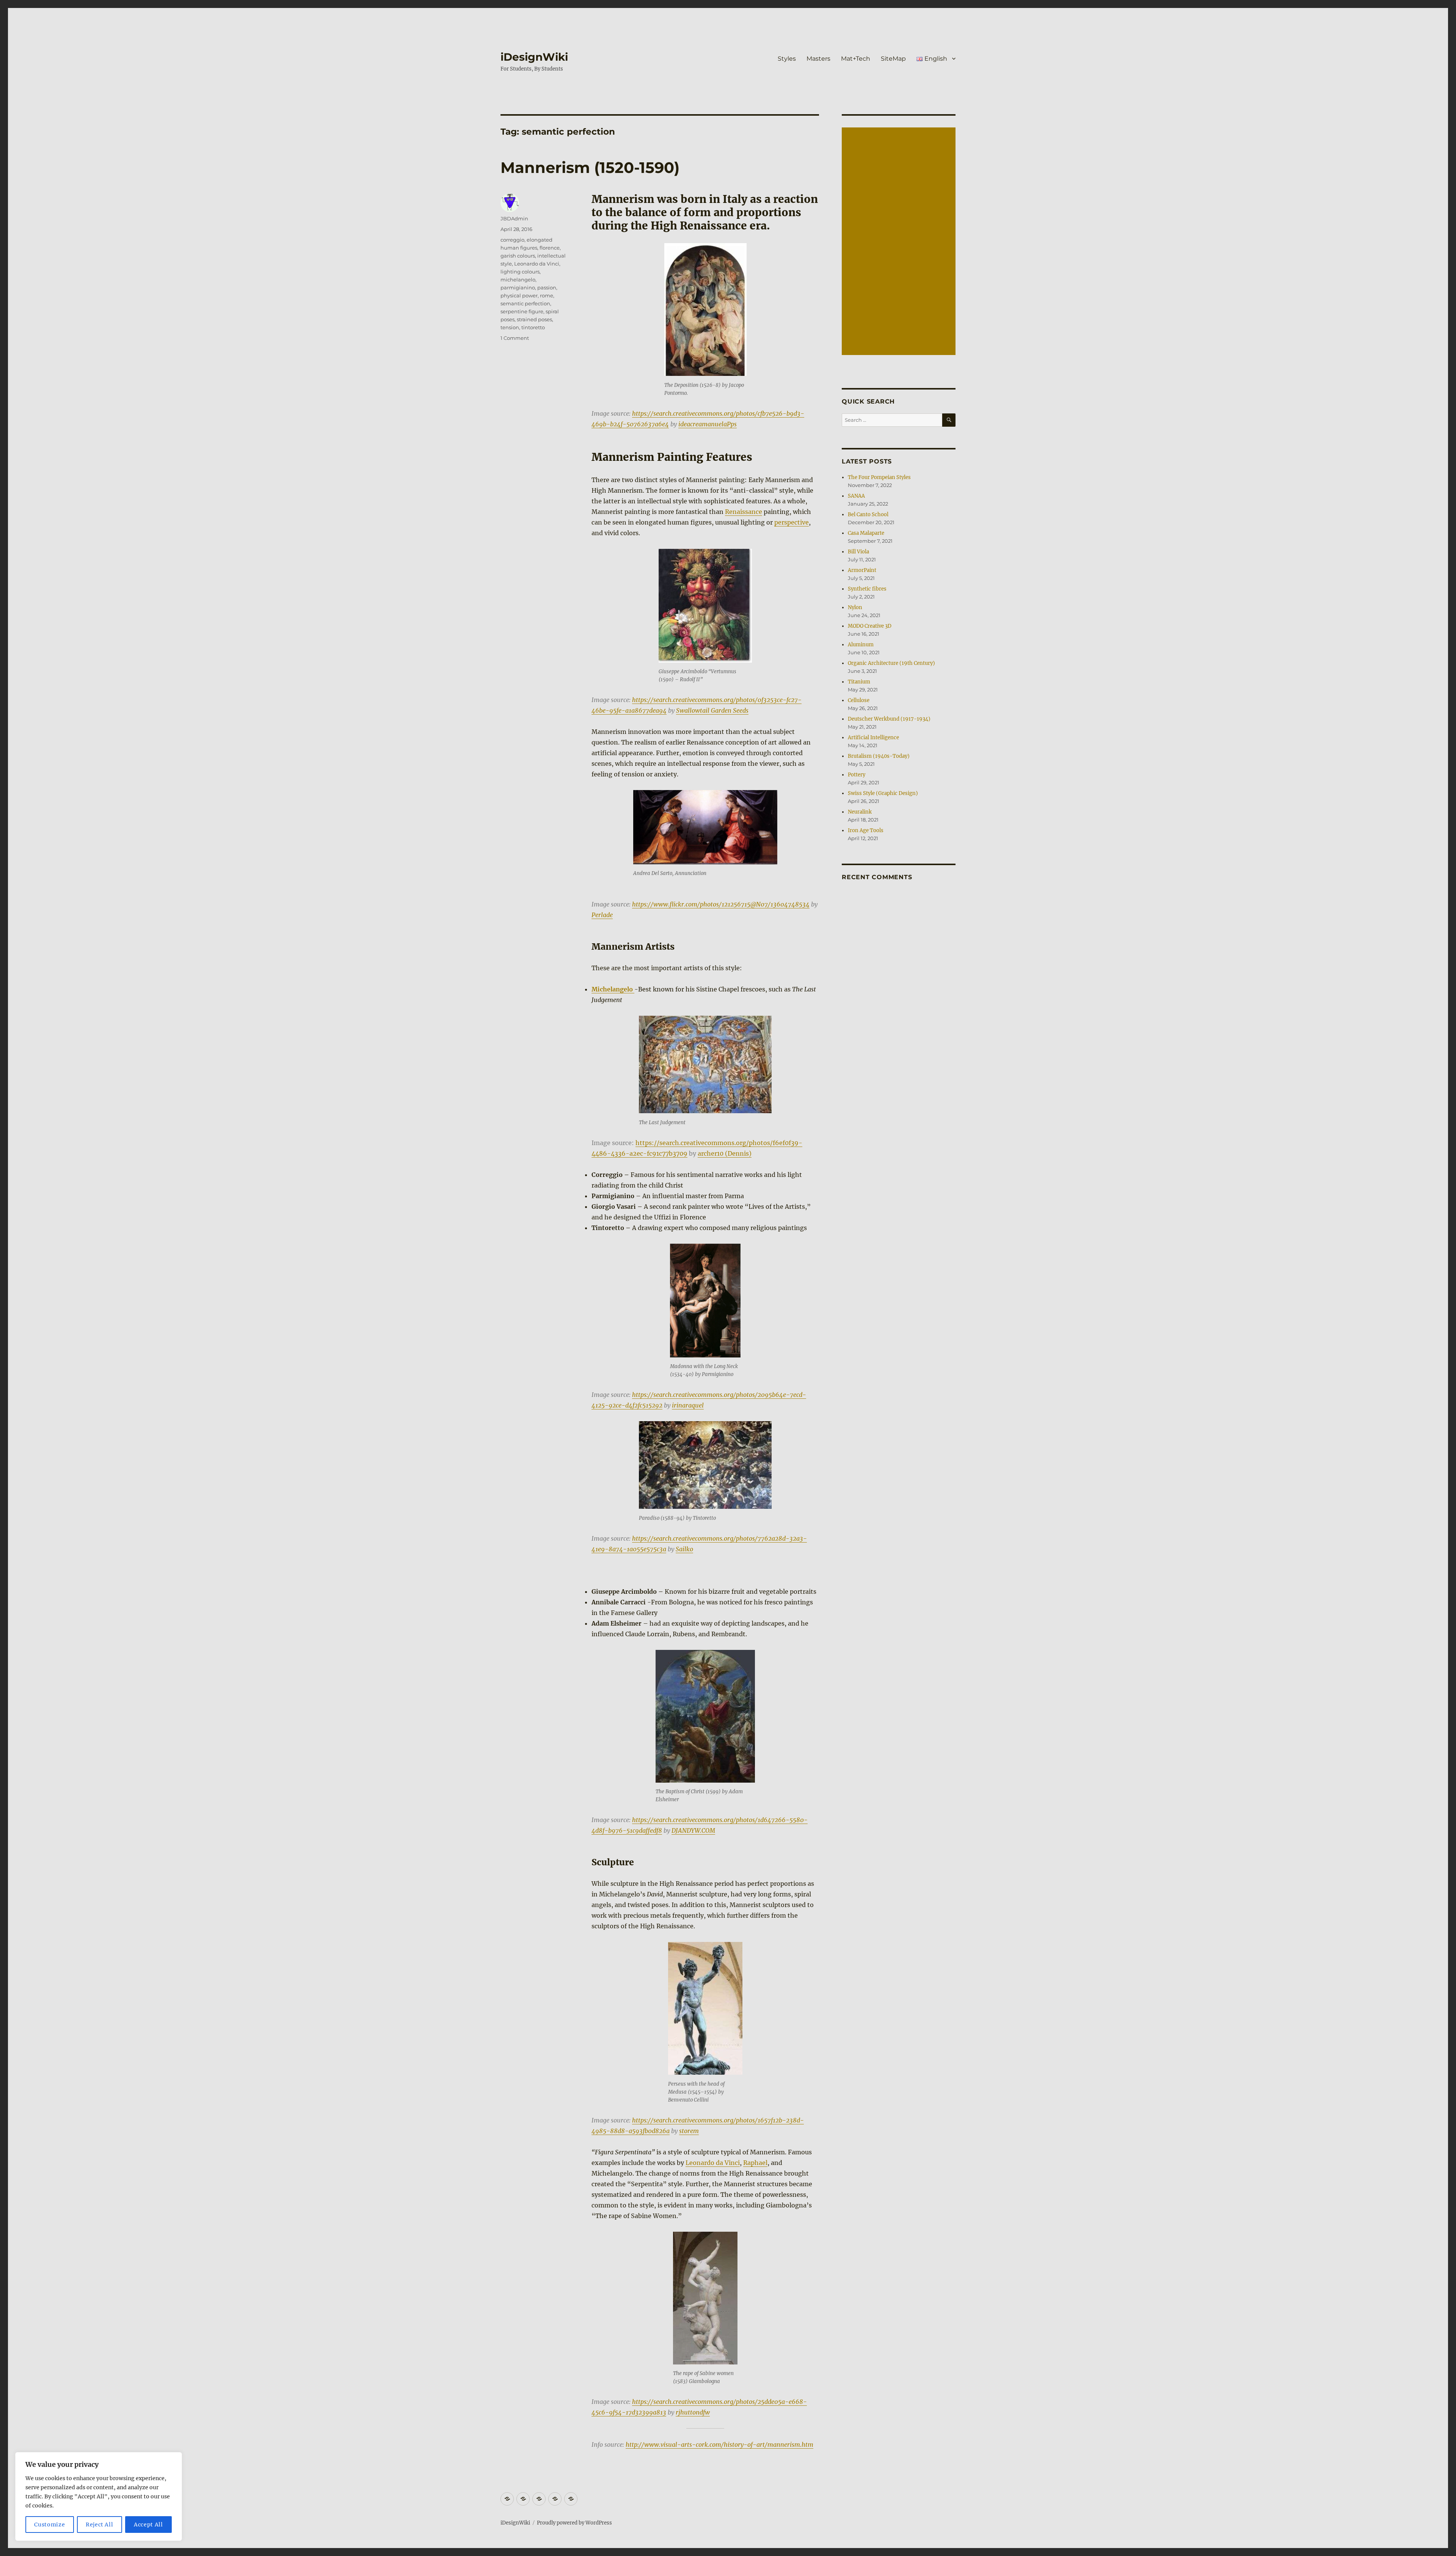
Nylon (855, 607)
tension (510, 327)
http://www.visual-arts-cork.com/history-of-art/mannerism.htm (719, 2444)
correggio (512, 240)
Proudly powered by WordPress (574, 2523)
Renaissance (744, 512)
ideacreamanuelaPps (708, 424)
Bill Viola (858, 552)
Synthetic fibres (867, 589)
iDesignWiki (534, 57)
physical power (519, 295)
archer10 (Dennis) (725, 1153)
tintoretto (533, 327)
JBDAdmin (514, 218)
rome (547, 295)
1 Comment (515, 338)
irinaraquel (688, 1405)
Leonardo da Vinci (713, 2163)
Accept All (148, 2525)
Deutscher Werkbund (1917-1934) (889, 719)
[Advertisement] (900, 242)
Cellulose (859, 700)
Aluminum (861, 645)
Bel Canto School (868, 514)
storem (689, 2131)
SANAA (856, 496)
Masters (818, 59)
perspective (792, 522)
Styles (787, 59)
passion (547, 287)
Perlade (602, 915)
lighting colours (520, 272)
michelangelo (518, 280)
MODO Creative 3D (870, 626)
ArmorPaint (862, 570)
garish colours (518, 256)
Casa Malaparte (866, 533)
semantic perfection (525, 303)
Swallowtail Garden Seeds (712, 710)
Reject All (100, 2525)
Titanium (859, 682)
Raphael (755, 2163)
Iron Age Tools (866, 830)
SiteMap (893, 59)
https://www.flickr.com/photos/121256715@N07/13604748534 (721, 904)
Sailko (684, 1549)
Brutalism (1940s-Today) (879, 756)
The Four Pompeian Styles (879, 477)
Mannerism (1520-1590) (590, 167)
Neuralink (860, 812)
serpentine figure (522, 311)
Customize (49, 2525)
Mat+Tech (856, 59)
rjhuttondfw (693, 2412)
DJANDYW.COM (693, 1830)
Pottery (857, 775)
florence (550, 248)
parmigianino (518, 287)
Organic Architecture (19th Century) (891, 663)
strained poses (534, 319)
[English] (571, 2499)
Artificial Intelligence (873, 738)
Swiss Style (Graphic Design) (883, 793)
